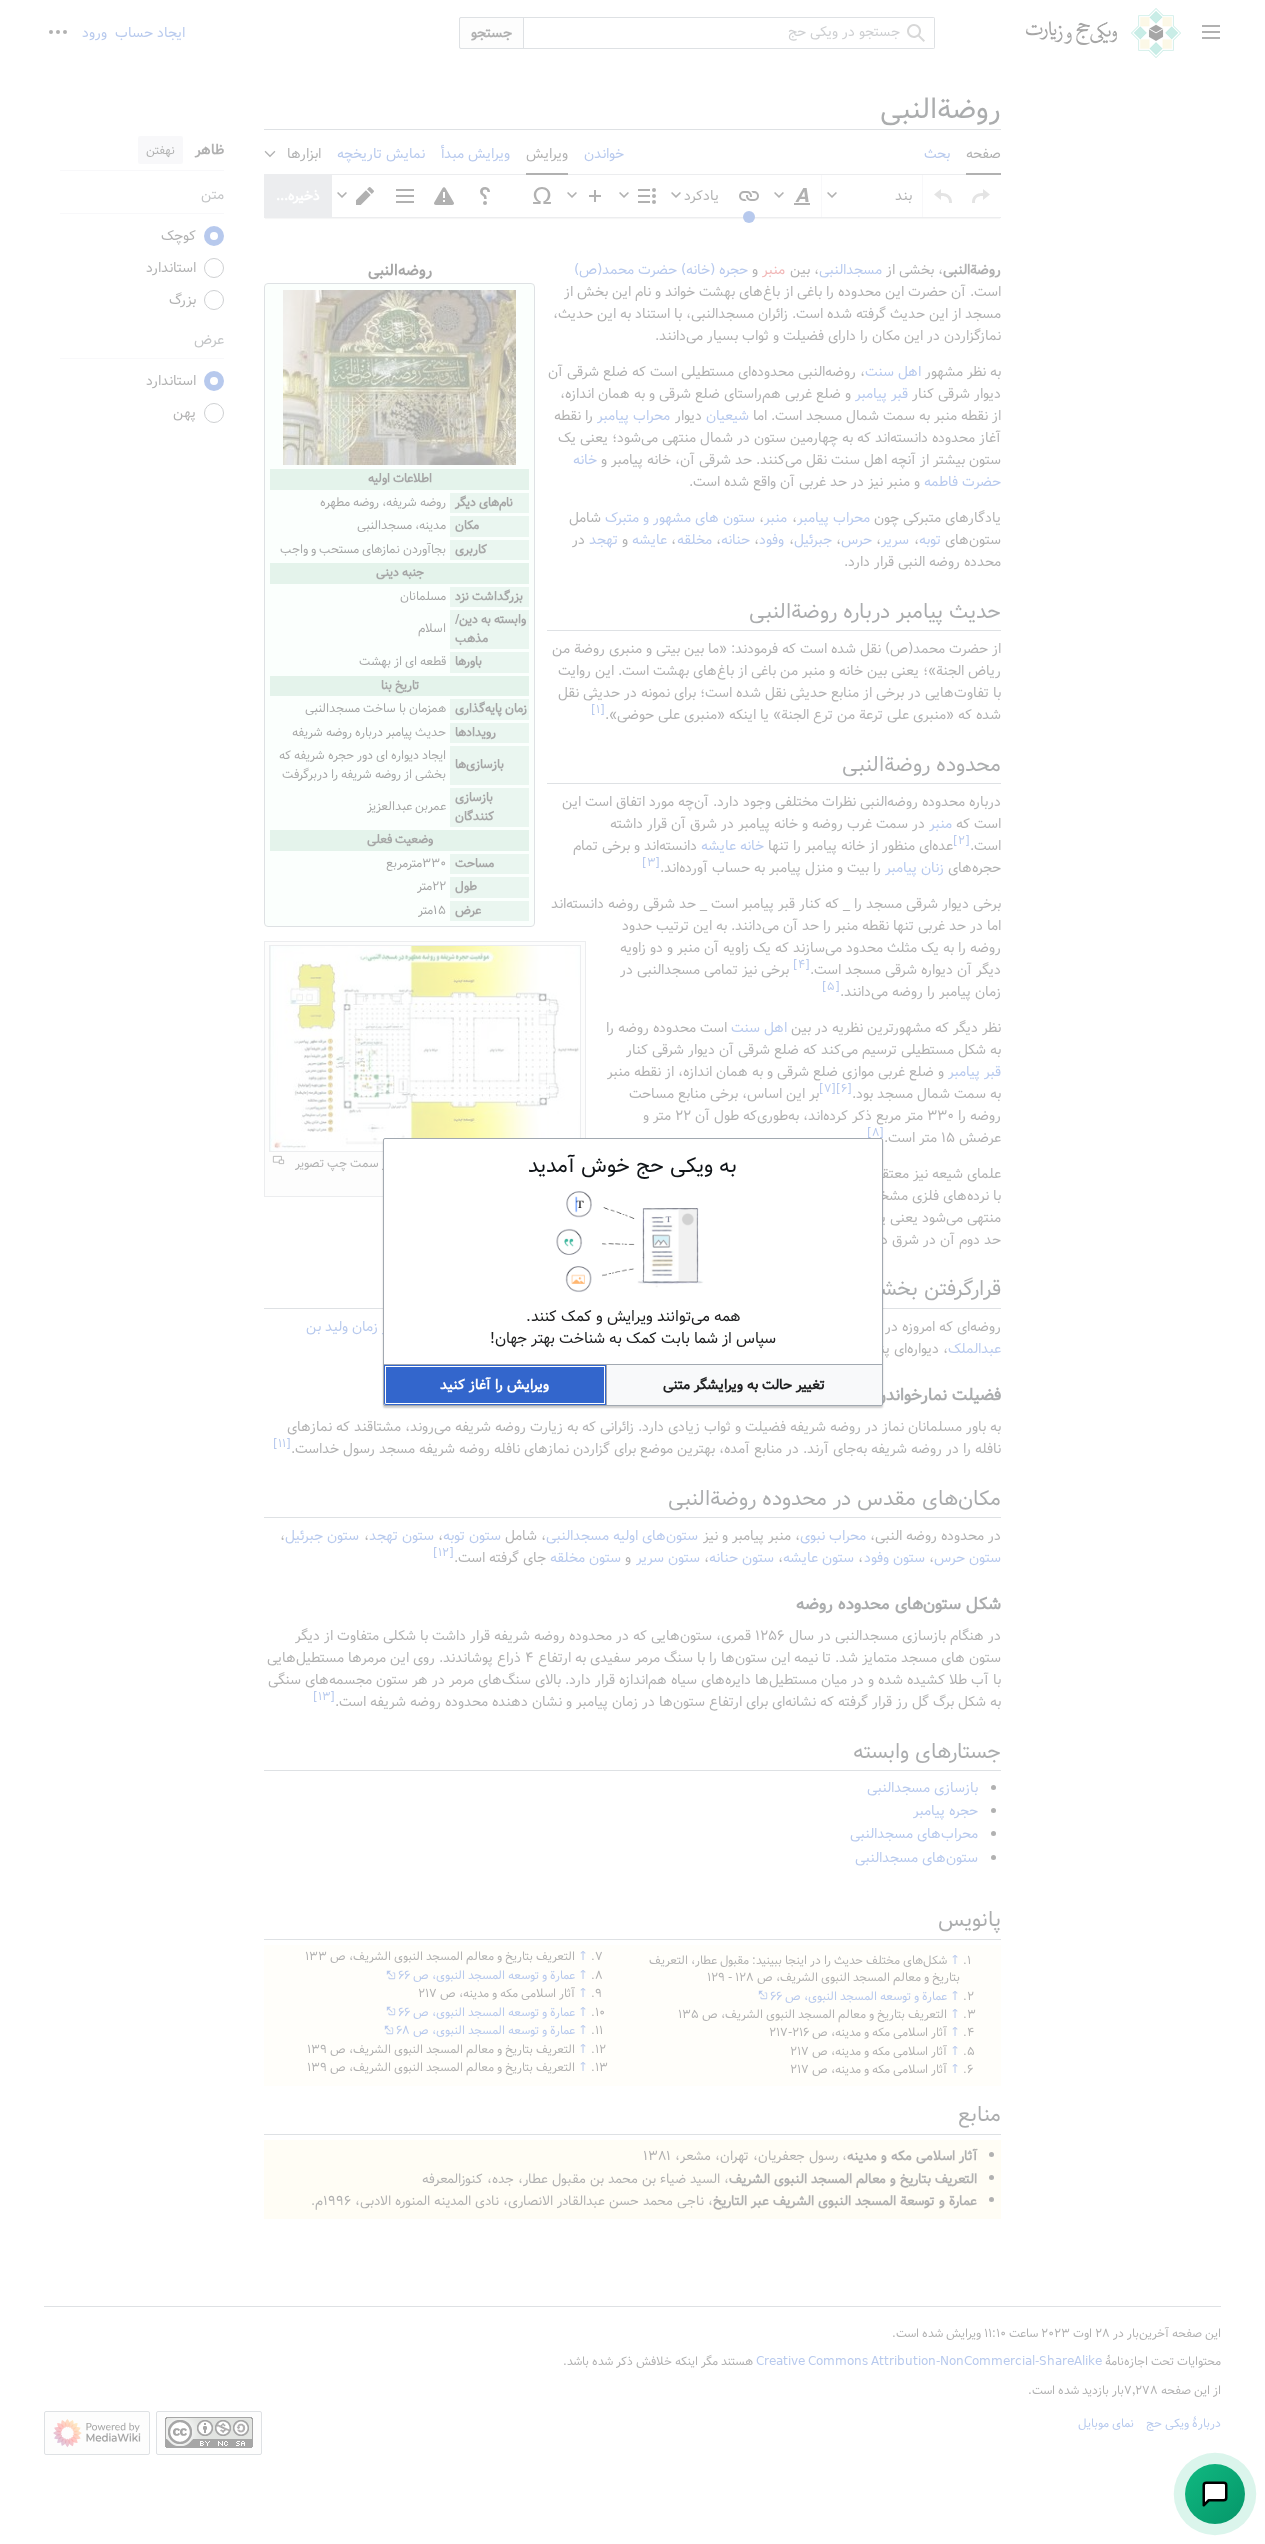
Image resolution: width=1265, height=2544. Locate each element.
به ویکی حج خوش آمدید (632, 1166)
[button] (744, 1385)
